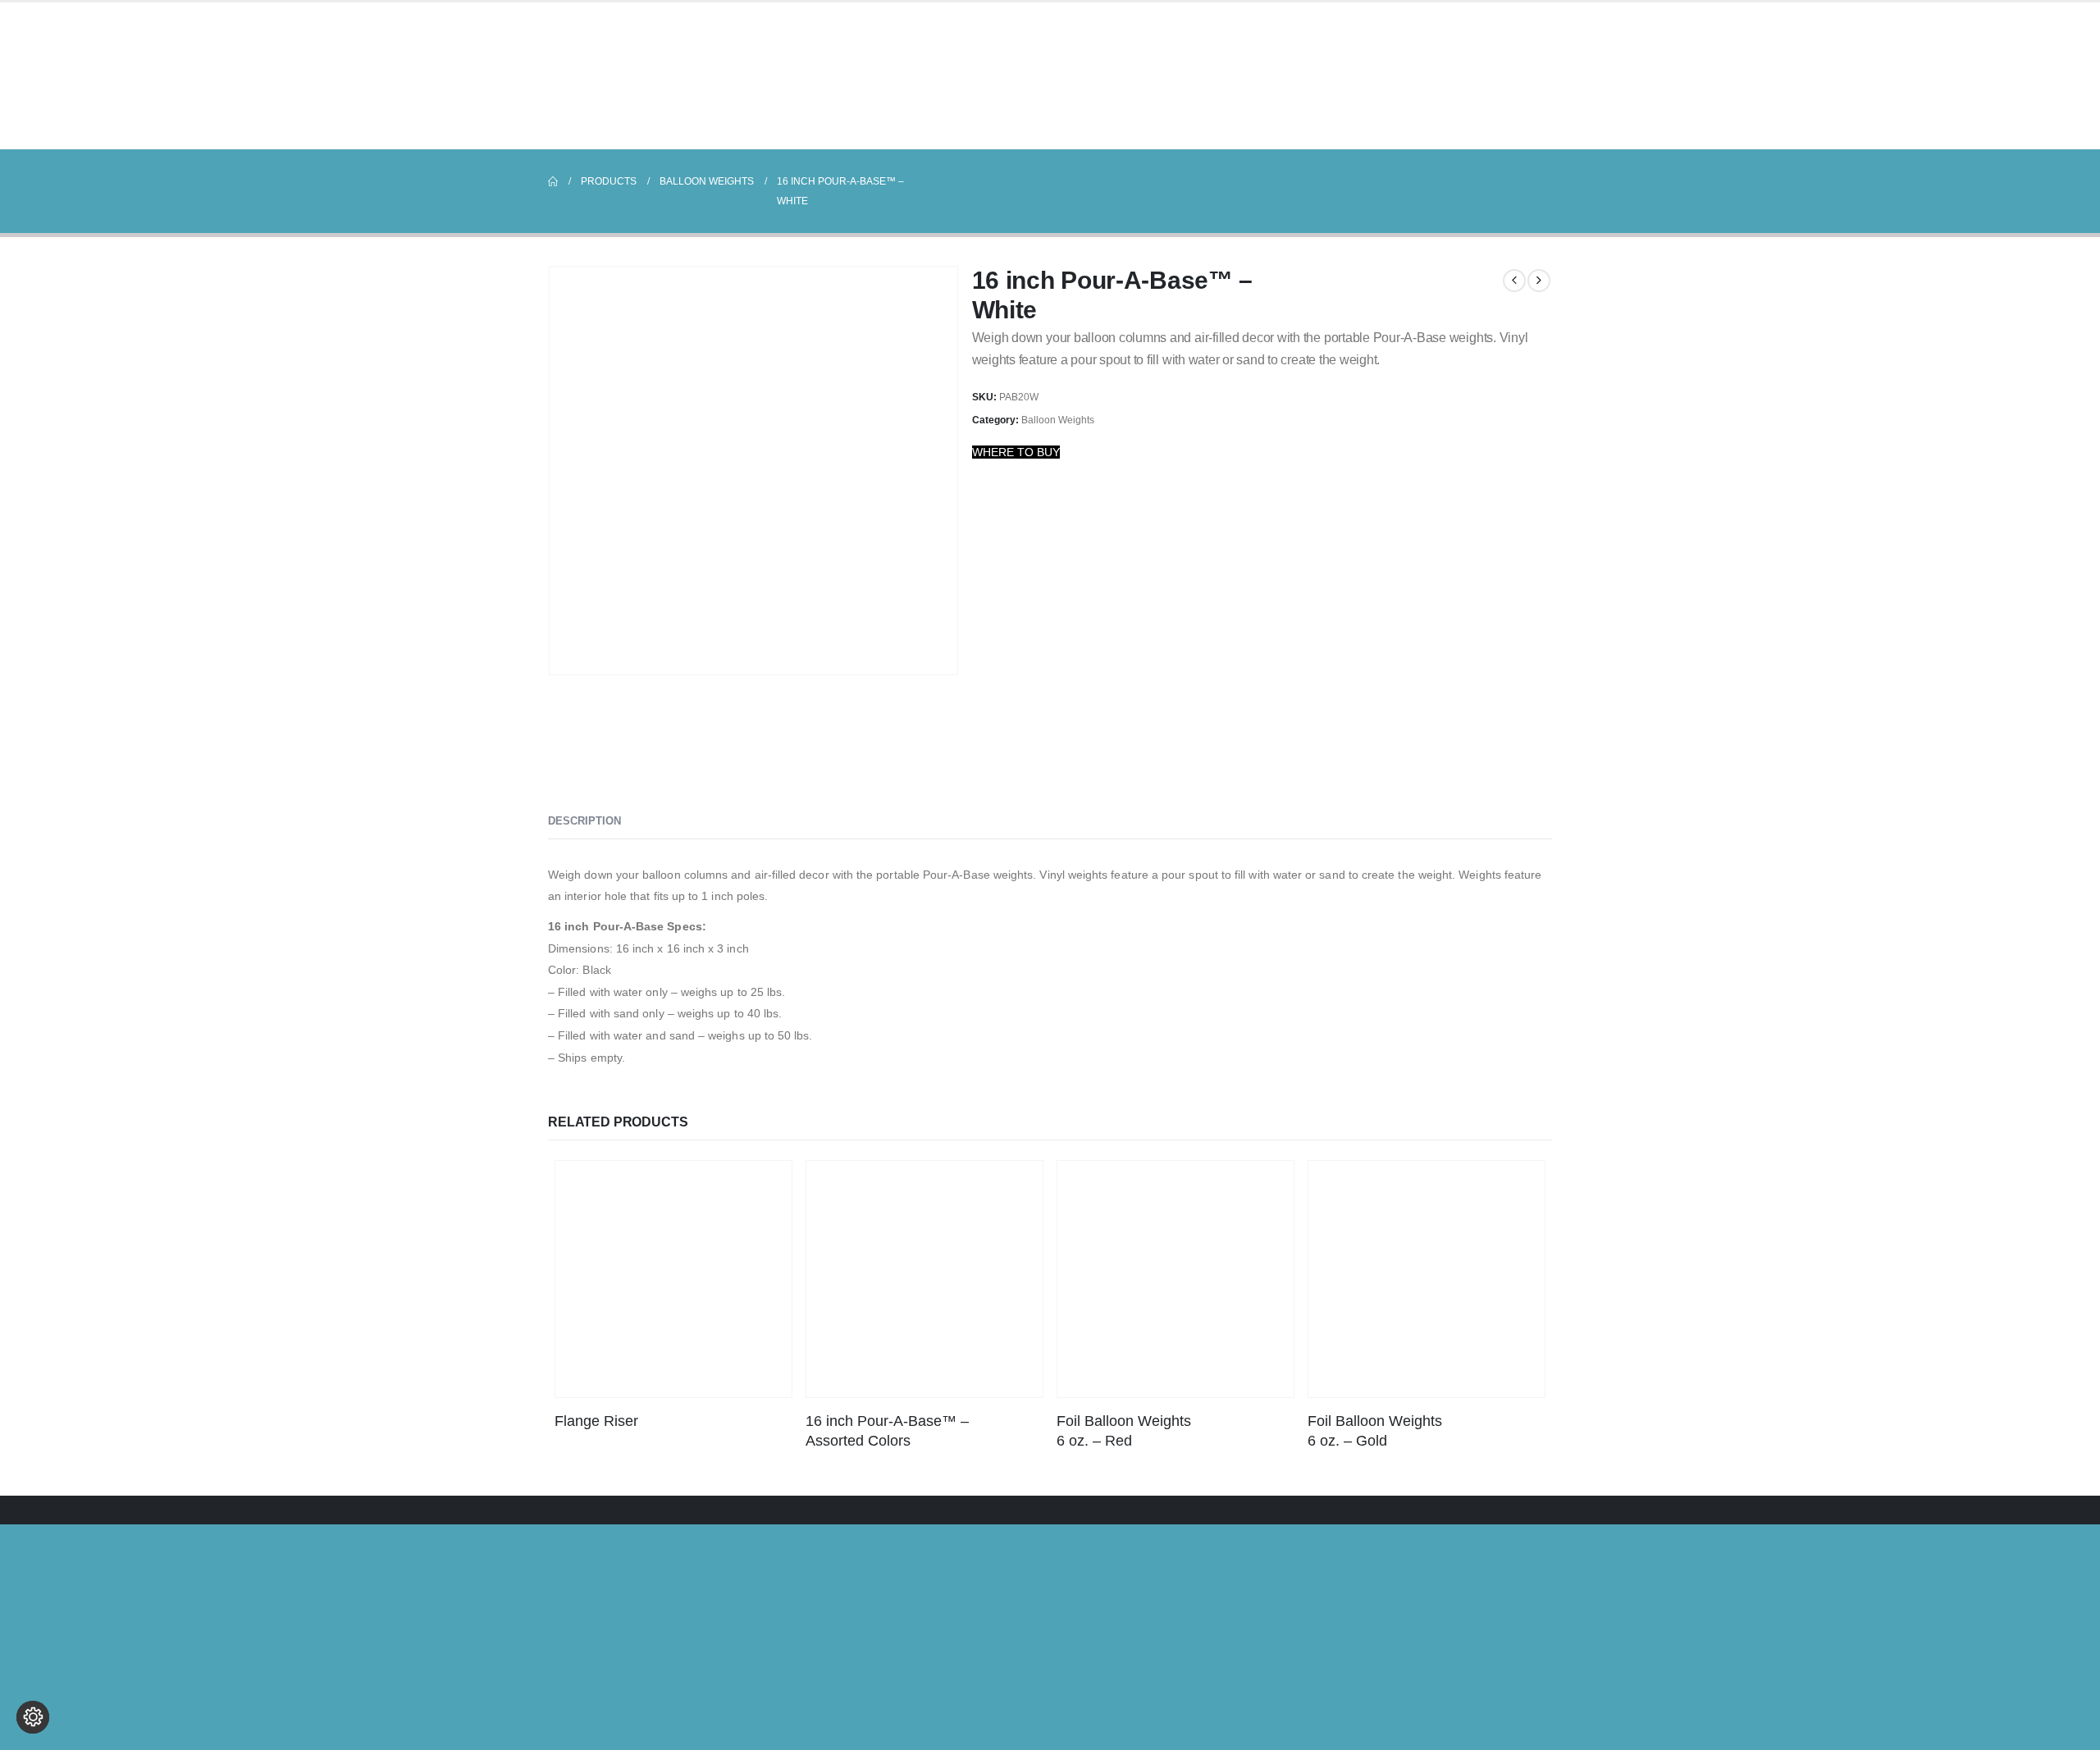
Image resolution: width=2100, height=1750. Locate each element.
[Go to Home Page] (553, 181)
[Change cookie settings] (33, 1717)
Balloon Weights (1058, 420)
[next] (1539, 281)
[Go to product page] (673, 1279)
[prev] (1514, 281)
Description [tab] (584, 821)
